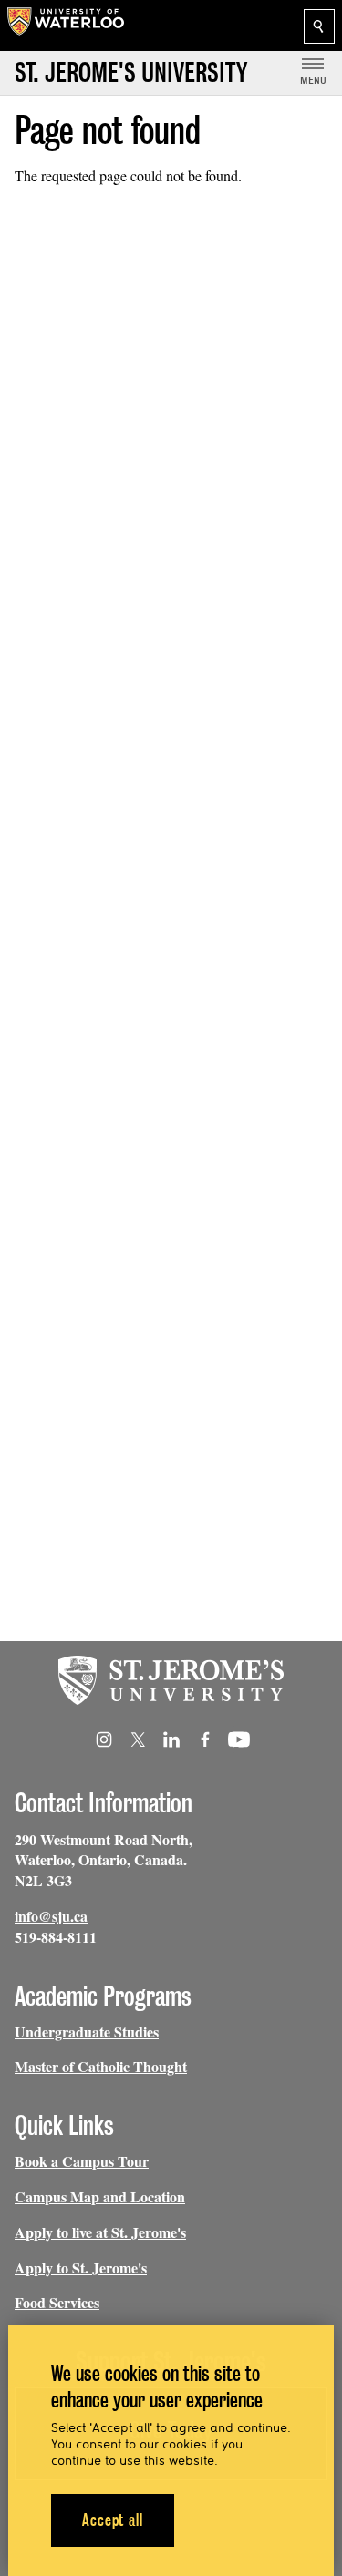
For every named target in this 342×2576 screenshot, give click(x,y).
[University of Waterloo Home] (66, 26)
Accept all (113, 2520)
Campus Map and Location (100, 2196)
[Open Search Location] (319, 26)
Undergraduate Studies (87, 2032)
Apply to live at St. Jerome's (100, 2232)
